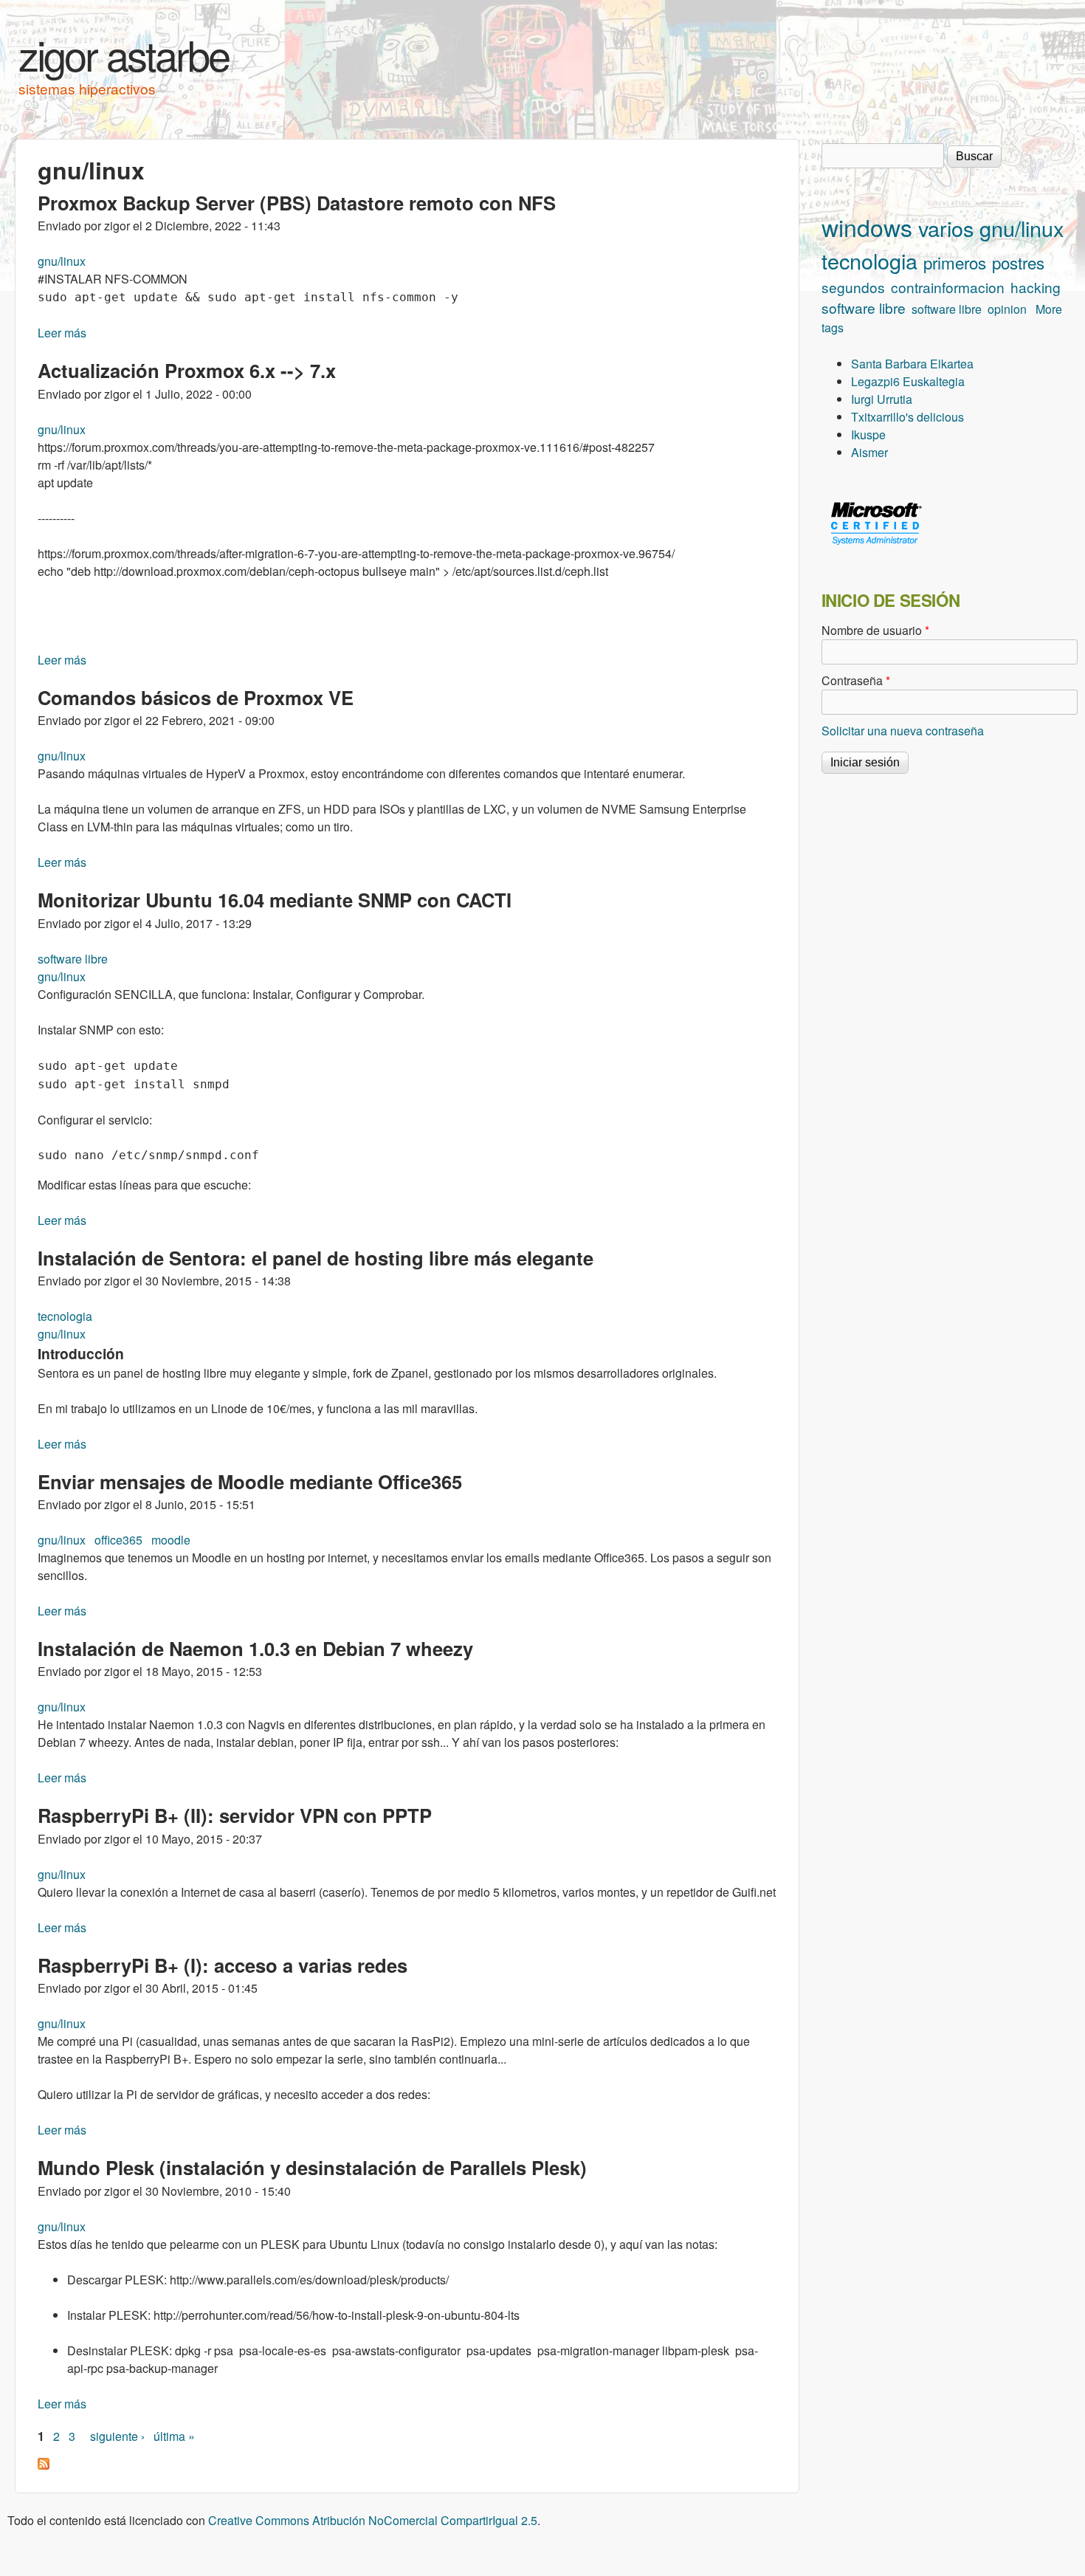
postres (1018, 262)
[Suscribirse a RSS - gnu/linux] (44, 2465)
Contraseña (856, 680)
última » (174, 2436)
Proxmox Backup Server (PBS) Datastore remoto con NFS (297, 203)
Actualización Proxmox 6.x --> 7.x (187, 370)
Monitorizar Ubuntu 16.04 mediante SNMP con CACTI (275, 900)
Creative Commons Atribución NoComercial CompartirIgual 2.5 (373, 2520)
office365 (118, 1540)
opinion (1007, 309)
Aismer (869, 452)
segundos (853, 287)
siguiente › (117, 2436)
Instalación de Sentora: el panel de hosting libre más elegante (316, 1258)
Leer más (62, 333)
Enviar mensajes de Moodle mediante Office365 (250, 1481)
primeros (955, 262)
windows (867, 227)
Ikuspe (868, 435)
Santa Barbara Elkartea (912, 364)
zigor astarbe (124, 54)
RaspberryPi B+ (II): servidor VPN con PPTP (235, 1815)
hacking (1036, 287)
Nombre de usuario (875, 630)
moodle (171, 1540)
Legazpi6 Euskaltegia (908, 381)
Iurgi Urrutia (882, 399)
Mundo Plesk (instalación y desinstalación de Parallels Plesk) (312, 2167)
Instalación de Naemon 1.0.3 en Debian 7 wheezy (255, 1648)
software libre (73, 959)
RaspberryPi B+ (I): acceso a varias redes (223, 1965)
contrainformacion (948, 287)
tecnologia (65, 1316)
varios (946, 228)
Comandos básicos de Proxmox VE (196, 697)
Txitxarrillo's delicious (907, 417)
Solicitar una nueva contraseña (903, 731)
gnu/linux (62, 261)
